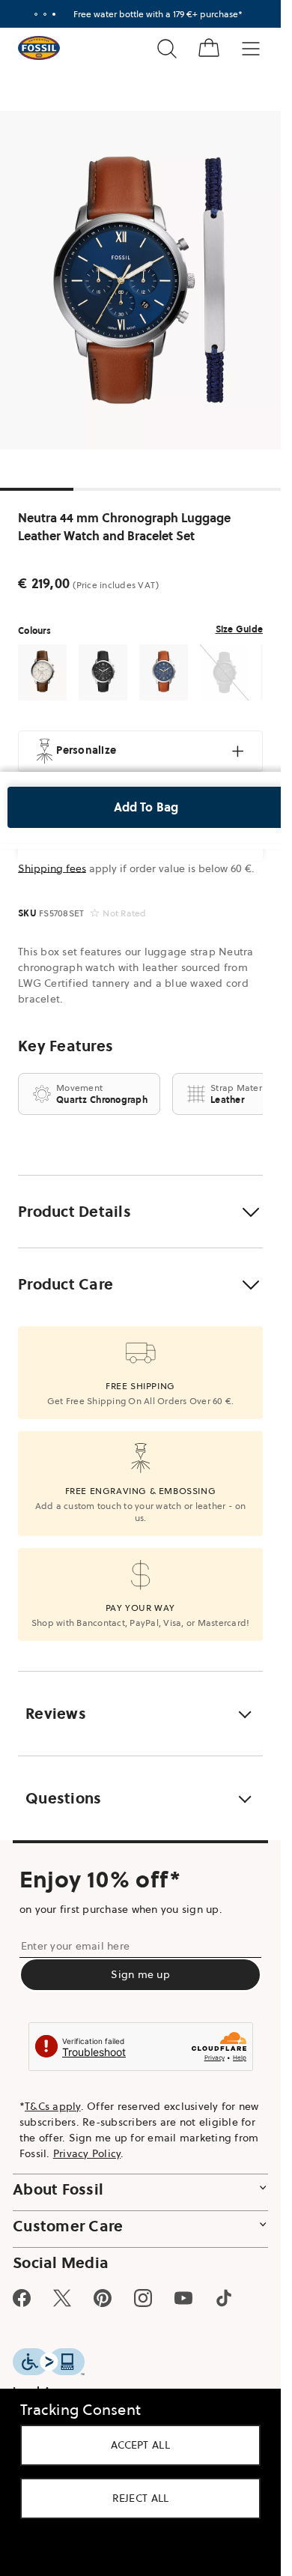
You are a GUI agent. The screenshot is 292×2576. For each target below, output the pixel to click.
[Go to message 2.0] (45, 14)
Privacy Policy (87, 2153)
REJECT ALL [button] (141, 2498)
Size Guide (240, 629)
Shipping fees (52, 868)
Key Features (66, 1046)
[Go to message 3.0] (54, 14)
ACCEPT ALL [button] (140, 2445)
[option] (146, 280)
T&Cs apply (53, 2106)
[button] (140, 1212)
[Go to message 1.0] (36, 14)
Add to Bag (146, 807)
